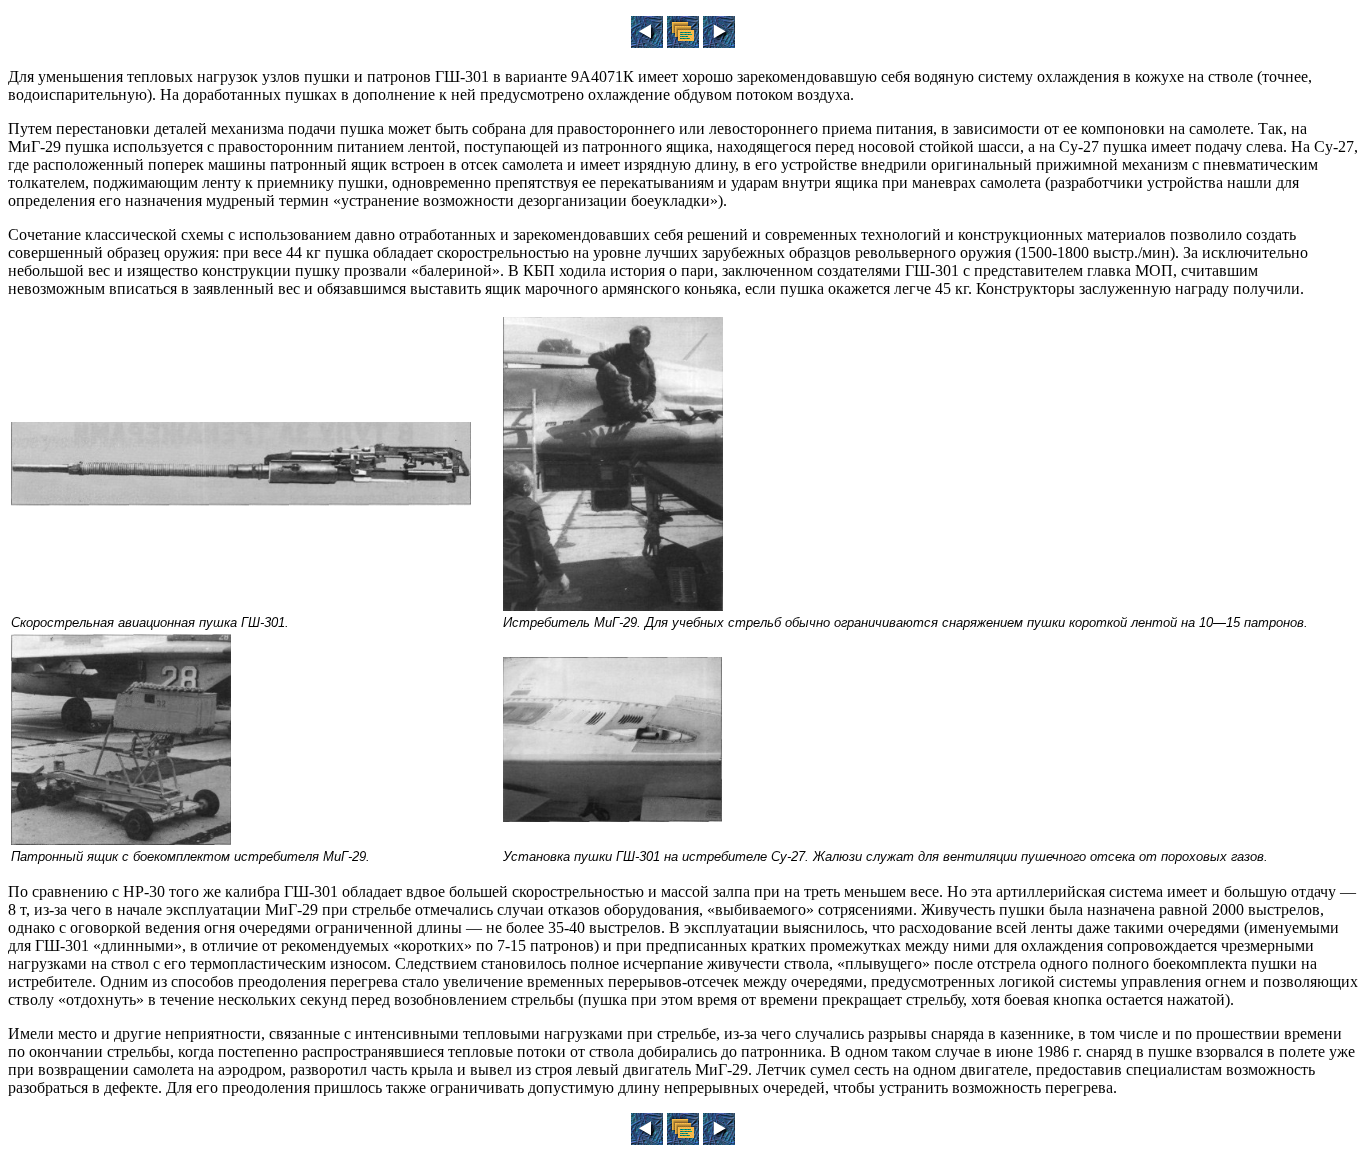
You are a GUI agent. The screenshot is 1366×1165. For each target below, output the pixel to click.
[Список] (683, 42)
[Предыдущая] (647, 42)
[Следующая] (719, 42)
